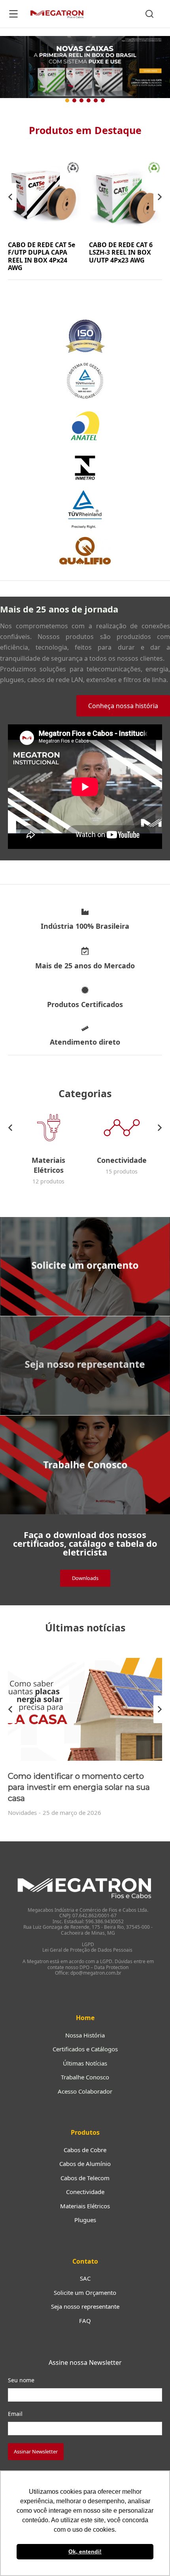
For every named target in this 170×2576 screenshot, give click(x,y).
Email (15, 2414)
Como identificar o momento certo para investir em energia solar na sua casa (79, 1787)
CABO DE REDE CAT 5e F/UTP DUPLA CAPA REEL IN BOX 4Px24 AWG (42, 256)
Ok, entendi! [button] (85, 2551)
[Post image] (85, 1709)
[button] (85, 68)
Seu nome (21, 2380)
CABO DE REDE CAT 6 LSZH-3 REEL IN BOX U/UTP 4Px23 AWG (121, 252)
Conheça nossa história (123, 706)
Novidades (22, 1812)
